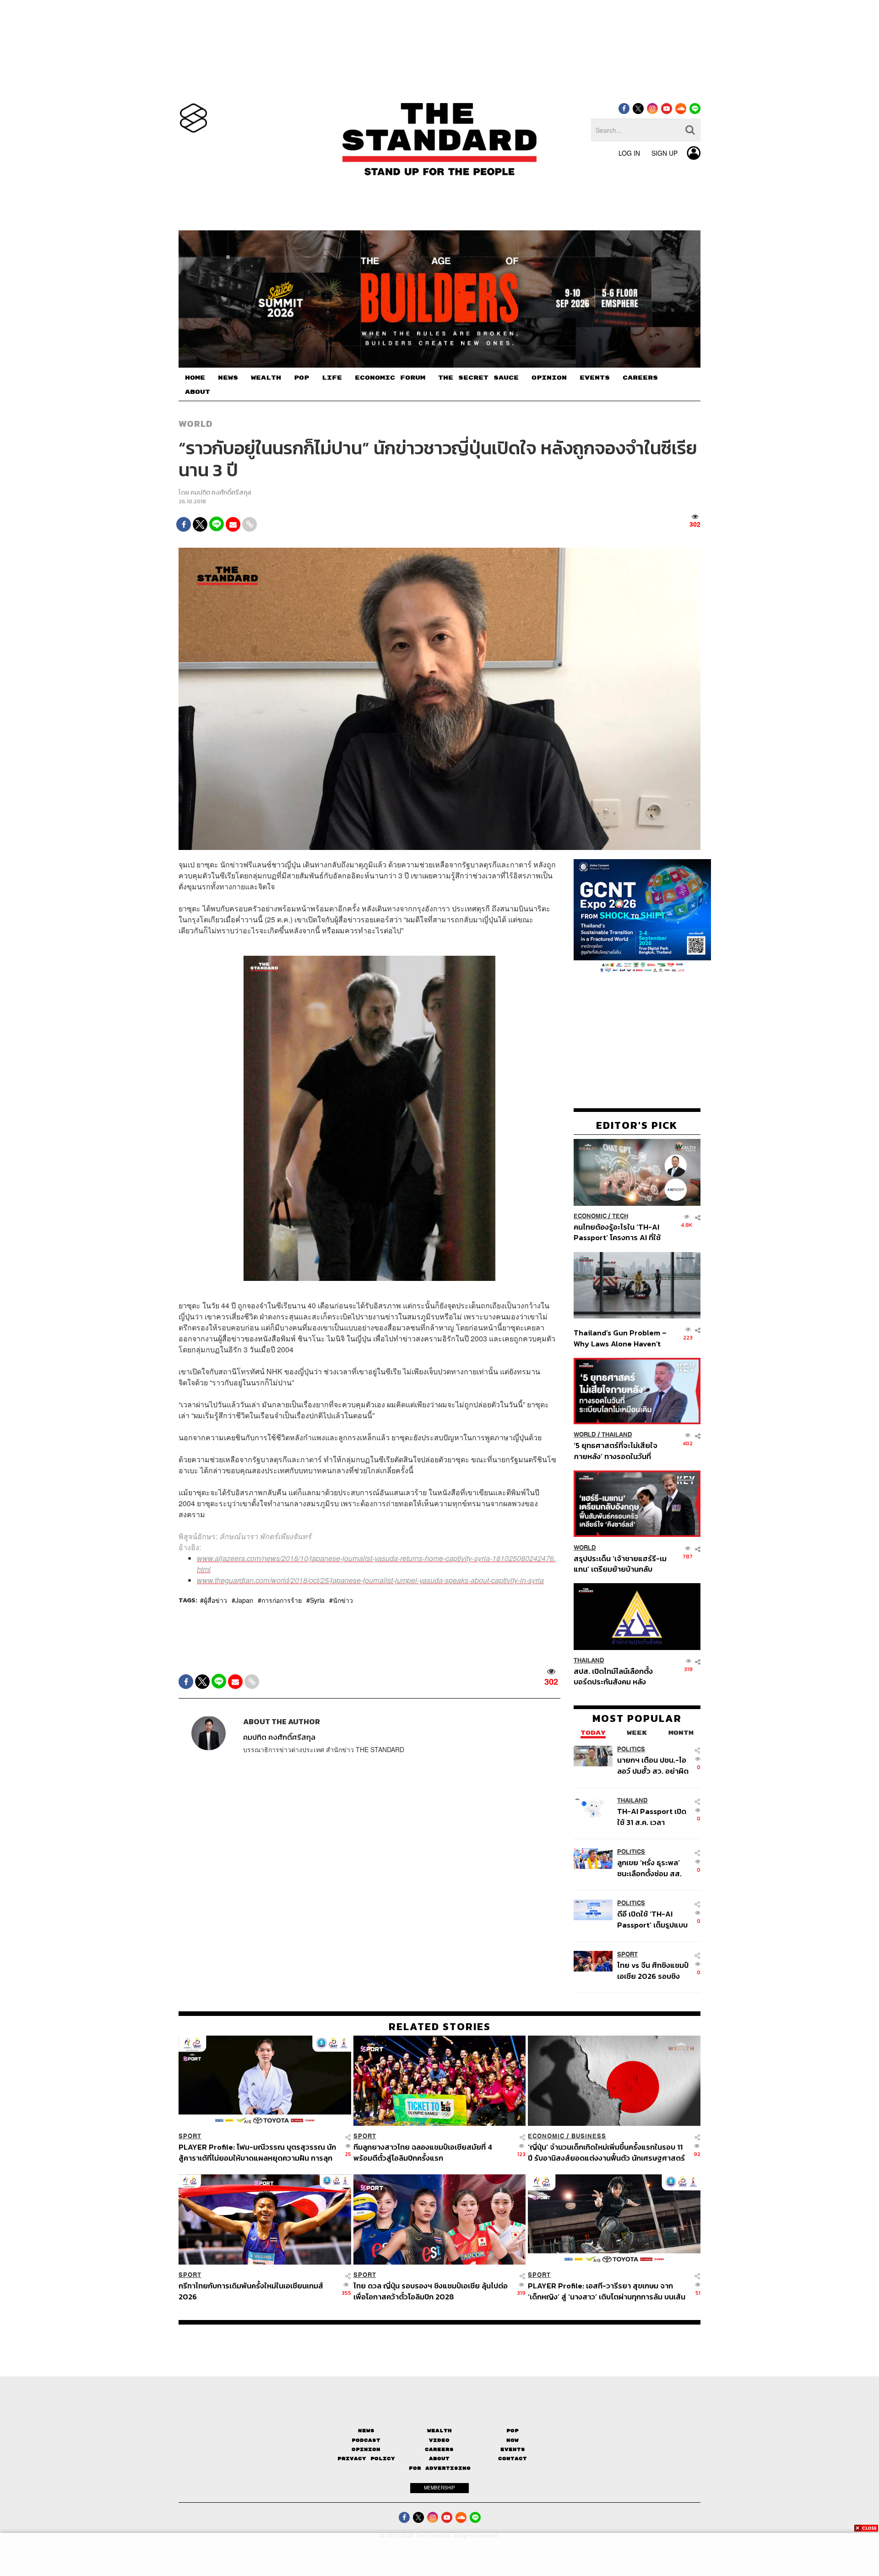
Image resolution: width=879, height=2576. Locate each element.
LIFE (332, 378)
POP (301, 378)
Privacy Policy (366, 2459)
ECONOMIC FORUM (390, 378)
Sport (627, 1954)
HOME (195, 378)
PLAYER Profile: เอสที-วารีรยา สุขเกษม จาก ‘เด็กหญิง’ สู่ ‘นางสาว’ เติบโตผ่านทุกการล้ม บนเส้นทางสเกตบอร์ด (607, 2291)
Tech (620, 1216)
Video (439, 2440)
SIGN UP (665, 153)
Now (513, 2440)
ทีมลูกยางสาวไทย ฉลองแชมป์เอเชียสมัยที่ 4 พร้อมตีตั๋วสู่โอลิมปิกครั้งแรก (423, 2152)
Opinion (366, 2449)
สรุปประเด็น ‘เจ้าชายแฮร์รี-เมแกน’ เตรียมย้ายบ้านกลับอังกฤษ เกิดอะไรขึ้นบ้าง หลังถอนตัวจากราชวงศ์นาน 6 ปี (620, 1563)
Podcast (366, 2440)
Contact (513, 2459)
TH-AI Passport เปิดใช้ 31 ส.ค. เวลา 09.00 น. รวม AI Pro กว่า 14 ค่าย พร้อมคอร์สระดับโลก (652, 1816)
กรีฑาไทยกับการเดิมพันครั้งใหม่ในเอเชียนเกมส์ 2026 (251, 2291)
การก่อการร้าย (282, 1601)
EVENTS (595, 378)
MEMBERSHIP (439, 2488)
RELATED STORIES (440, 2026)
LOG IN (629, 153)
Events (513, 2449)
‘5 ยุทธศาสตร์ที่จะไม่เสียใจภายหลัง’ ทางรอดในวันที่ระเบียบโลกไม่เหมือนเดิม (616, 1451)
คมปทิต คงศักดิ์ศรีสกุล (221, 493)
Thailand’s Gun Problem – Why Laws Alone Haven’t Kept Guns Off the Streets (620, 1338)
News (366, 2431)
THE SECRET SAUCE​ (478, 378)
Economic (590, 1216)
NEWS (228, 378)
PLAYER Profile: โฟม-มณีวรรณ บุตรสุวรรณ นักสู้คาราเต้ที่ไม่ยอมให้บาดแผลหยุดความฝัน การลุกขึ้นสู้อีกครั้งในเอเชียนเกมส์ (257, 2152)
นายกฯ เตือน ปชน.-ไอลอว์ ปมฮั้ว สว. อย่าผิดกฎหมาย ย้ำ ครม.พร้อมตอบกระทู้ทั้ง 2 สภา (653, 1765)
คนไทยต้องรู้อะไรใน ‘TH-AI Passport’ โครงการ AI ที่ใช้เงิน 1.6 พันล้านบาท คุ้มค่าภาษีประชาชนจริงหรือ (620, 1232)
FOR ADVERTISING (440, 2468)
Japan (244, 1601)
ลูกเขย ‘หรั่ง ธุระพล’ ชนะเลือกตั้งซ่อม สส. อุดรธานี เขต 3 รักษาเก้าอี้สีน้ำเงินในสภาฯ (650, 1868)
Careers (439, 2449)
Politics (631, 1749)
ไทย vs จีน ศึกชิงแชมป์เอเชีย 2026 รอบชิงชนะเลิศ (653, 1970)
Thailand (617, 1435)
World (196, 424)
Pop (513, 2431)
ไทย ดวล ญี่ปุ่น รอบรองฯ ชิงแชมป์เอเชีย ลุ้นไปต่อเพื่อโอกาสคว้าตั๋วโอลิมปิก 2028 (431, 2291)
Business (589, 2136)
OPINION (549, 378)
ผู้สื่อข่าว (215, 1601)
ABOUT (198, 392)
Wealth (439, 2431)
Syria (317, 1601)
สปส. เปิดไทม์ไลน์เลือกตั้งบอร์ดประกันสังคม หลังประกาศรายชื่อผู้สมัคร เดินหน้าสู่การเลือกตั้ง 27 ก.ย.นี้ (616, 1676)
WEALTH (266, 378)
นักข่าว (343, 1601)
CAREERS (640, 378)
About (439, 2459)
